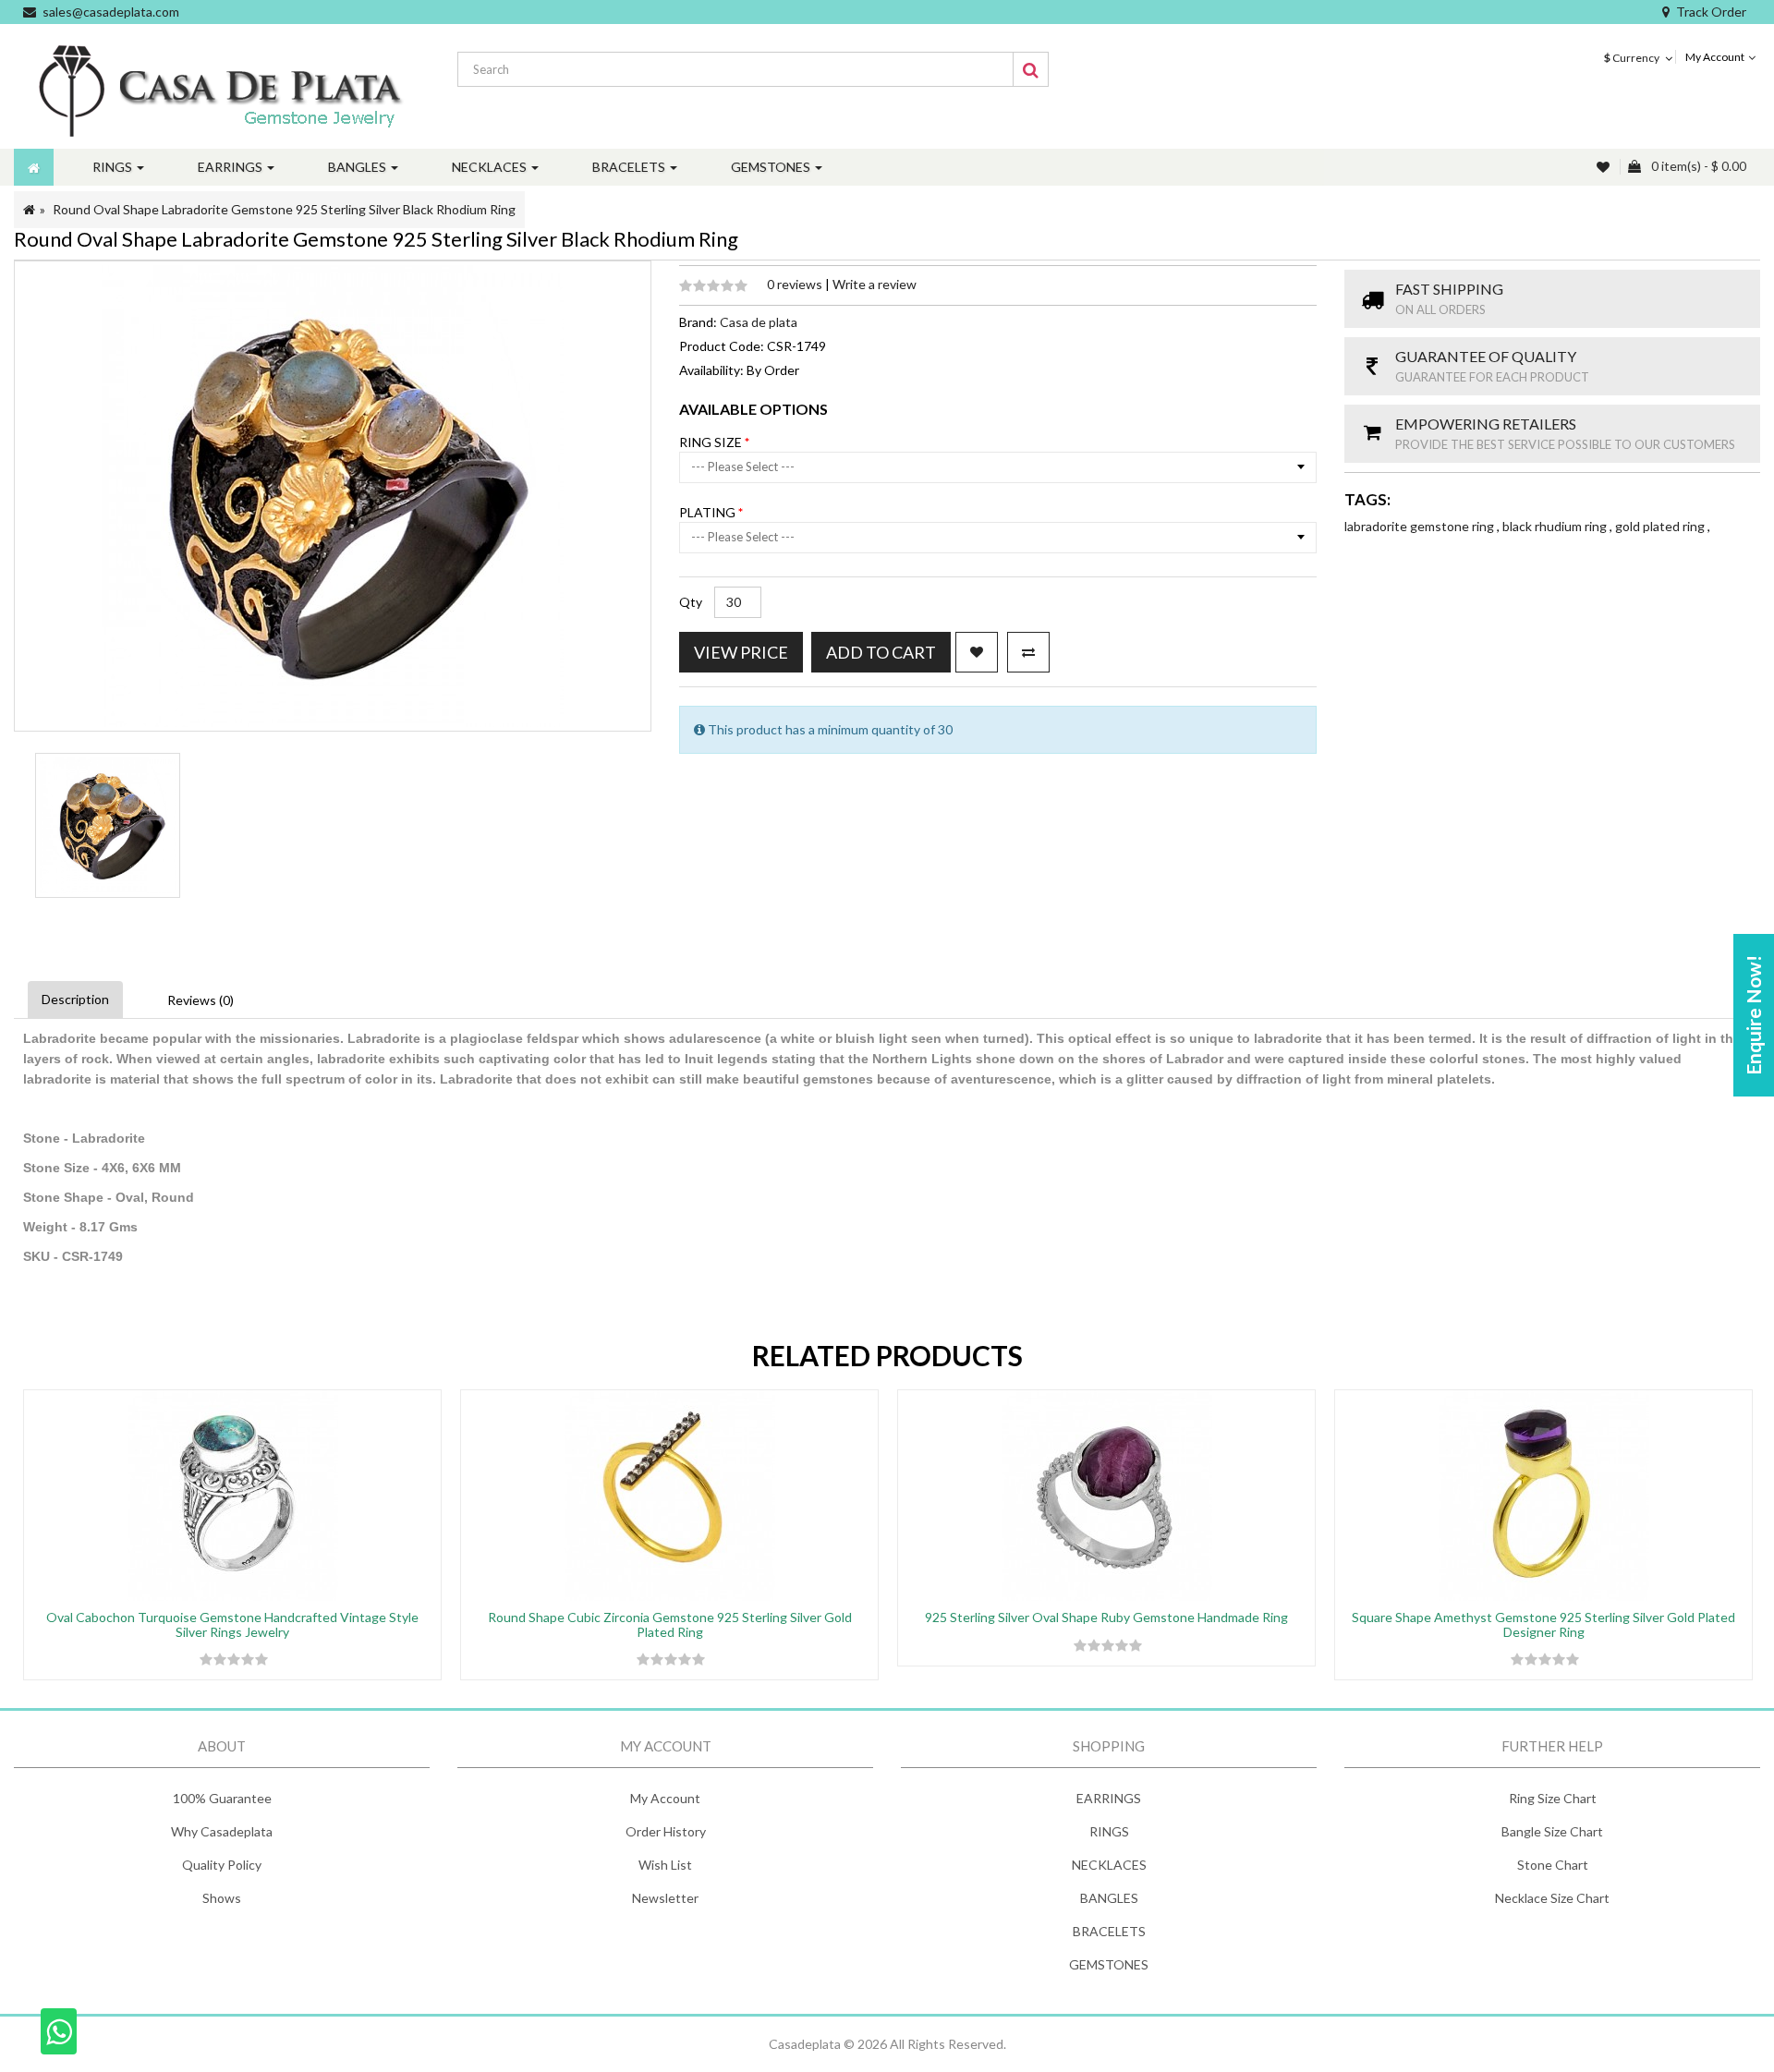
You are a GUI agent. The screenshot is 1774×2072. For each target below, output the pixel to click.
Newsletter (665, 1898)
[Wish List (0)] (1605, 167)
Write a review (875, 284)
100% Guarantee (222, 1798)
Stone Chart (1553, 1865)
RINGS (1109, 1831)
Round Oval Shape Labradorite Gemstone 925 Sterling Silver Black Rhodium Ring (284, 209)
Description (75, 999)
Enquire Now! (1753, 1015)
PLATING (709, 512)
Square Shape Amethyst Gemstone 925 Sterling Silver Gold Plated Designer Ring (1543, 1624)
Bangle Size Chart (1552, 1831)
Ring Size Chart (1553, 1798)
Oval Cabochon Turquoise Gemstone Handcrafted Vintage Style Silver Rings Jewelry (232, 1624)
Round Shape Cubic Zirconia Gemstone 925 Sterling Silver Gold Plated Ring (670, 1624)
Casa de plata (759, 322)
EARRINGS (1109, 1798)
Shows (222, 1898)
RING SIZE (712, 442)
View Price (741, 652)
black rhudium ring (1556, 526)
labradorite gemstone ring (1421, 526)
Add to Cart (881, 652)
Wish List (665, 1865)
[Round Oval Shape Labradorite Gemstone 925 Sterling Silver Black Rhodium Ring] (108, 825)
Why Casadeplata (222, 1831)
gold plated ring (1661, 526)
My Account (665, 1798)
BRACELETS (1109, 1931)
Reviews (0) (200, 1000)
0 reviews (796, 284)
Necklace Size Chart (1552, 1898)
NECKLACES (1109, 1865)
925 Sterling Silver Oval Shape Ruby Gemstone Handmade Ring (1106, 1617)
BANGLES (1109, 1898)
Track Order (1711, 12)
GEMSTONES (1109, 1964)
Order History (666, 1831)
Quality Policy (222, 1865)
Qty (691, 602)
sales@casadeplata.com (111, 12)
